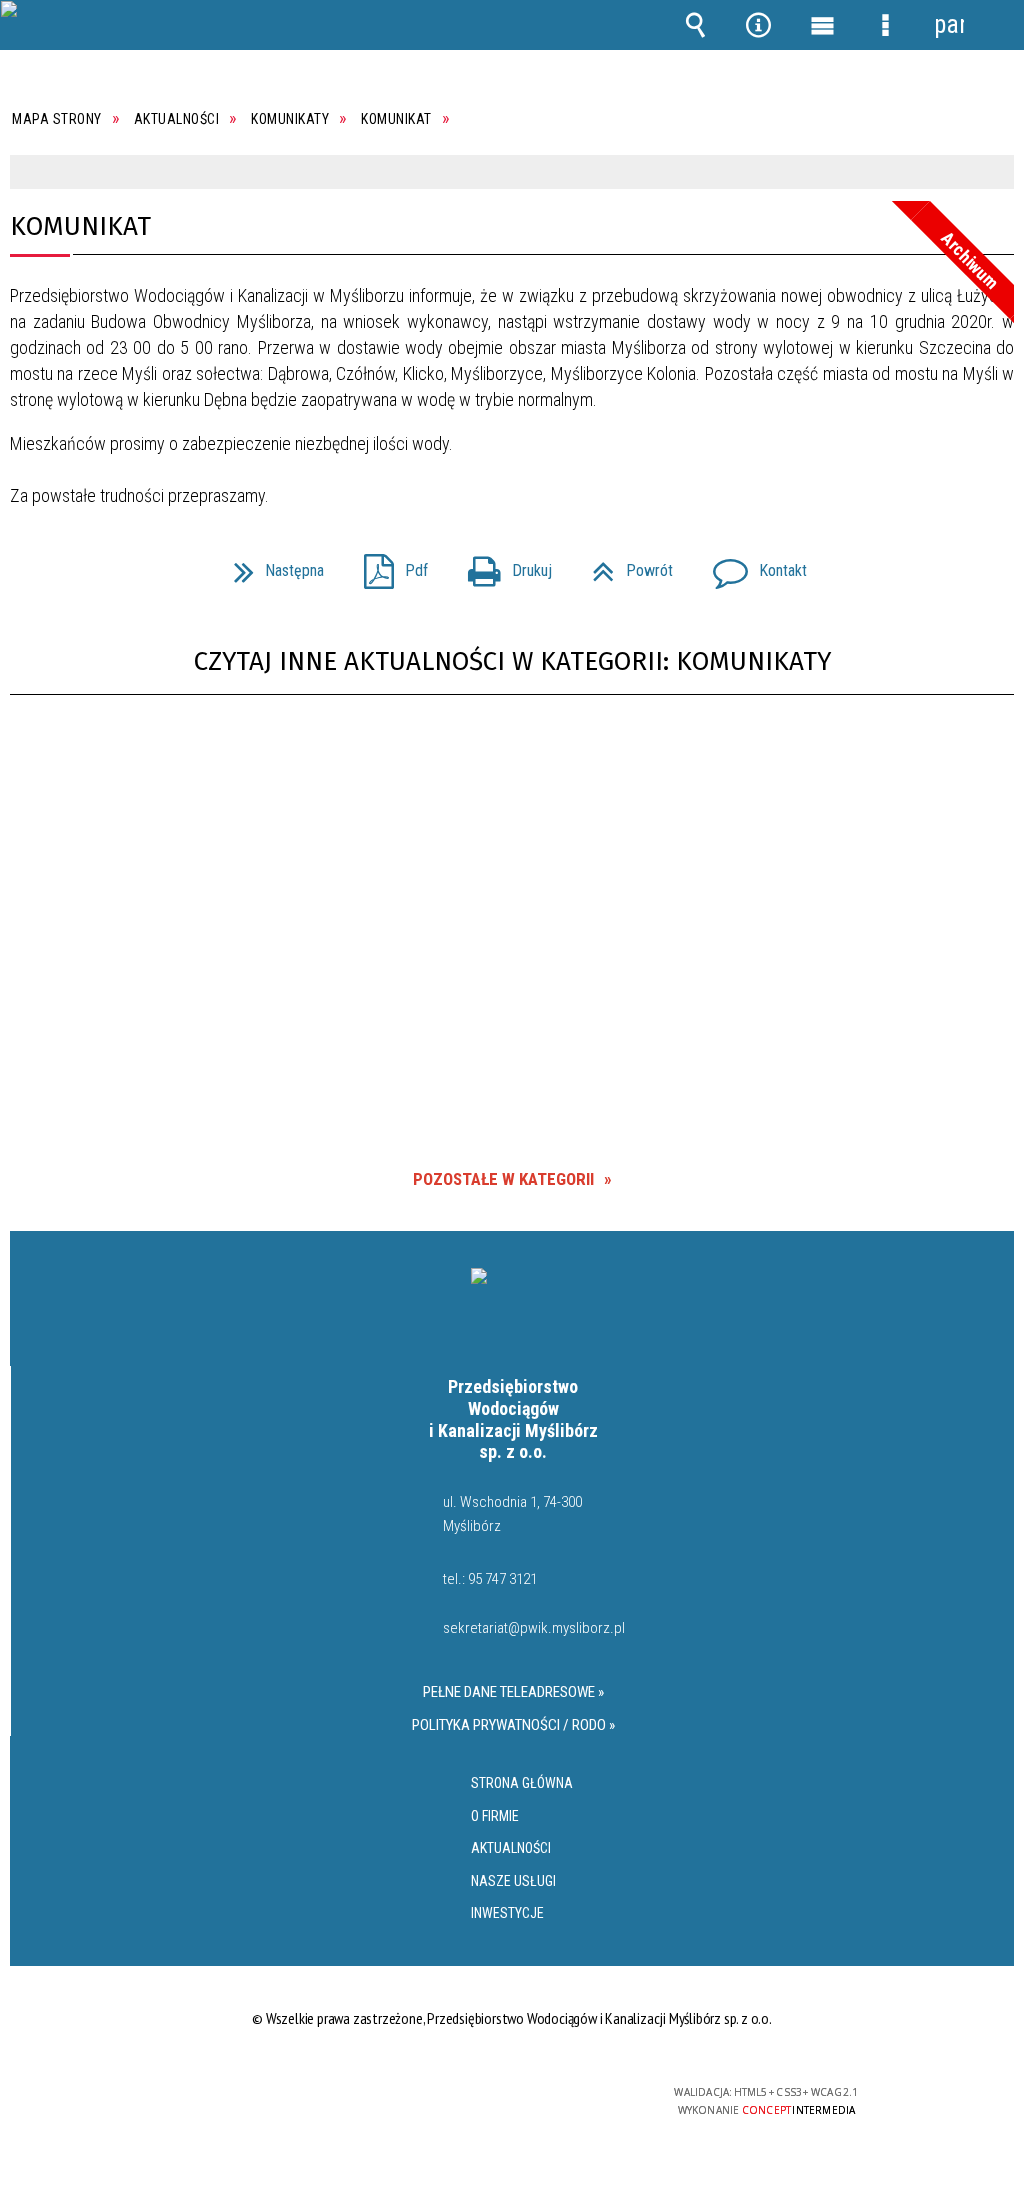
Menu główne (822, 25)
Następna (271, 564)
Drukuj (502, 564)
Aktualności (511, 1848)
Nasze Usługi (513, 1881)
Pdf (388, 564)
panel (949, 24)
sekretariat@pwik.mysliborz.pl (533, 1629)
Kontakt (752, 564)
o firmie (495, 1816)
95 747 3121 (502, 1579)
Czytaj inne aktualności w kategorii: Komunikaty (512, 661)
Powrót (624, 564)
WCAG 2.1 (570, 2099)
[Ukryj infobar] (996, 172)
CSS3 (507, 2100)
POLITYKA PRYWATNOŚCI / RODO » (513, 1725)
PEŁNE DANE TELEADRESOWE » (513, 1692)
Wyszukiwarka (696, 25)
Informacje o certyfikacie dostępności (254, 2105)
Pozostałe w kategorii (503, 1179)
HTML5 (477, 2100)
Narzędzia (759, 25)
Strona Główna (522, 1783)
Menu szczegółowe (886, 25)
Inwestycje (507, 1913)
